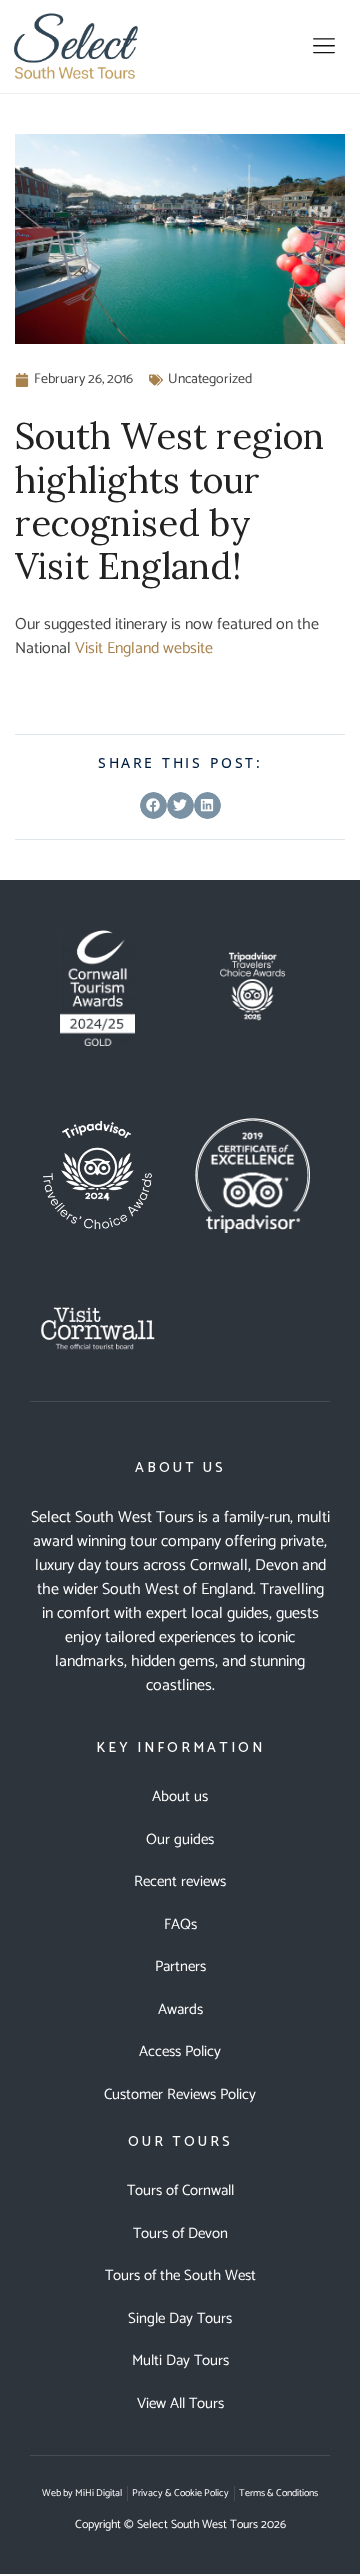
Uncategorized (210, 379)
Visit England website (144, 648)
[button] (323, 46)
